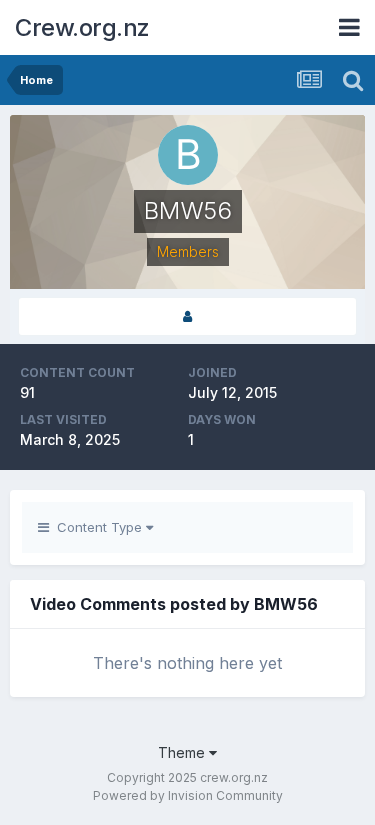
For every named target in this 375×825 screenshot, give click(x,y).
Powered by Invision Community (188, 795)
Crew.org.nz (82, 27)
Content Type (97, 527)
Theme (183, 752)
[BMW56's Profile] (187, 316)
